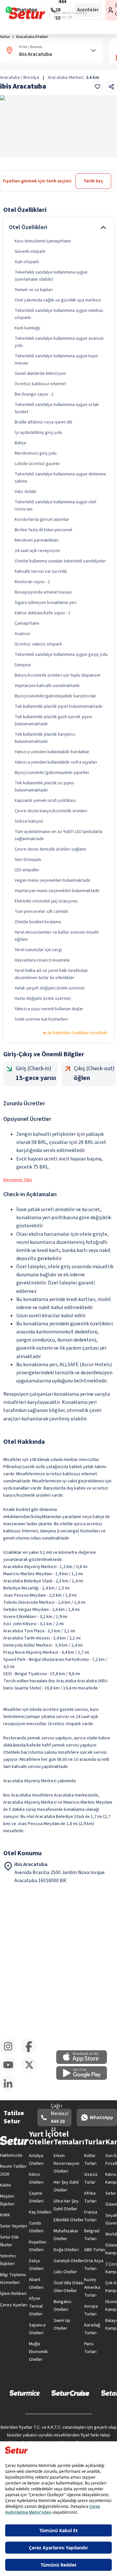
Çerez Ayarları (14, 2305)
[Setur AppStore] (85, 2063)
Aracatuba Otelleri (32, 37)
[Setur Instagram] (11, 2053)
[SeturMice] (25, 2393)
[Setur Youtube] (11, 2072)
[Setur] (27, 13)
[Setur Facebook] (32, 2053)
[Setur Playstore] (85, 2079)
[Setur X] (32, 2072)
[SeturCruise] (70, 2393)
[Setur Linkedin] (11, 2090)
